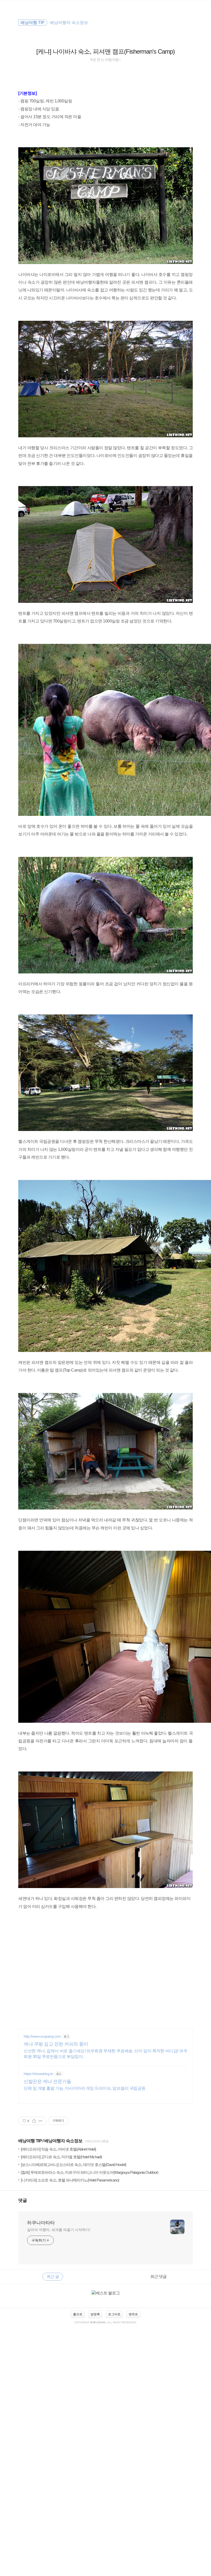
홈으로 (78, 2314)
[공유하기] (34, 2121)
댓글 (23, 2200)
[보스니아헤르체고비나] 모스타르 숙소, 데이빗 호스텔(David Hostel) (73, 2165)
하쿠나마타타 (41, 2223)
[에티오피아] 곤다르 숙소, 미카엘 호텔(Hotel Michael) (61, 2157)
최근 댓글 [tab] (158, 2276)
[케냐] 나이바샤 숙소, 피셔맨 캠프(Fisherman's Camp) (105, 51)
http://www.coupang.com (42, 2036)
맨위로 (133, 2314)
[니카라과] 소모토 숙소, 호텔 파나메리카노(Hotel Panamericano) (70, 2180)
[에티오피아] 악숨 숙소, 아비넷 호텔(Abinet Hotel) (58, 2149)
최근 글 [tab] (53, 2276)
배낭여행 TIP (30, 2141)
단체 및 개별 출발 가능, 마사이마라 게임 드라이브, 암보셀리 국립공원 (85, 2088)
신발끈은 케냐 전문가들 (47, 2081)
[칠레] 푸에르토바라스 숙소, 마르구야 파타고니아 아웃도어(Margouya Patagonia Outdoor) (90, 2172)
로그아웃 (114, 2314)
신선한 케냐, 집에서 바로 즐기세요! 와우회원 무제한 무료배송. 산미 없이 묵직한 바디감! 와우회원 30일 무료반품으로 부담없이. (105, 2054)
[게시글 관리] (41, 2121)
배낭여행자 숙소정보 (63, 2141)
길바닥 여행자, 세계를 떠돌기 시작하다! (59, 2230)
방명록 (95, 2314)
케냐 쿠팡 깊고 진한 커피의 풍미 (56, 2044)
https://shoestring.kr (38, 2074)
